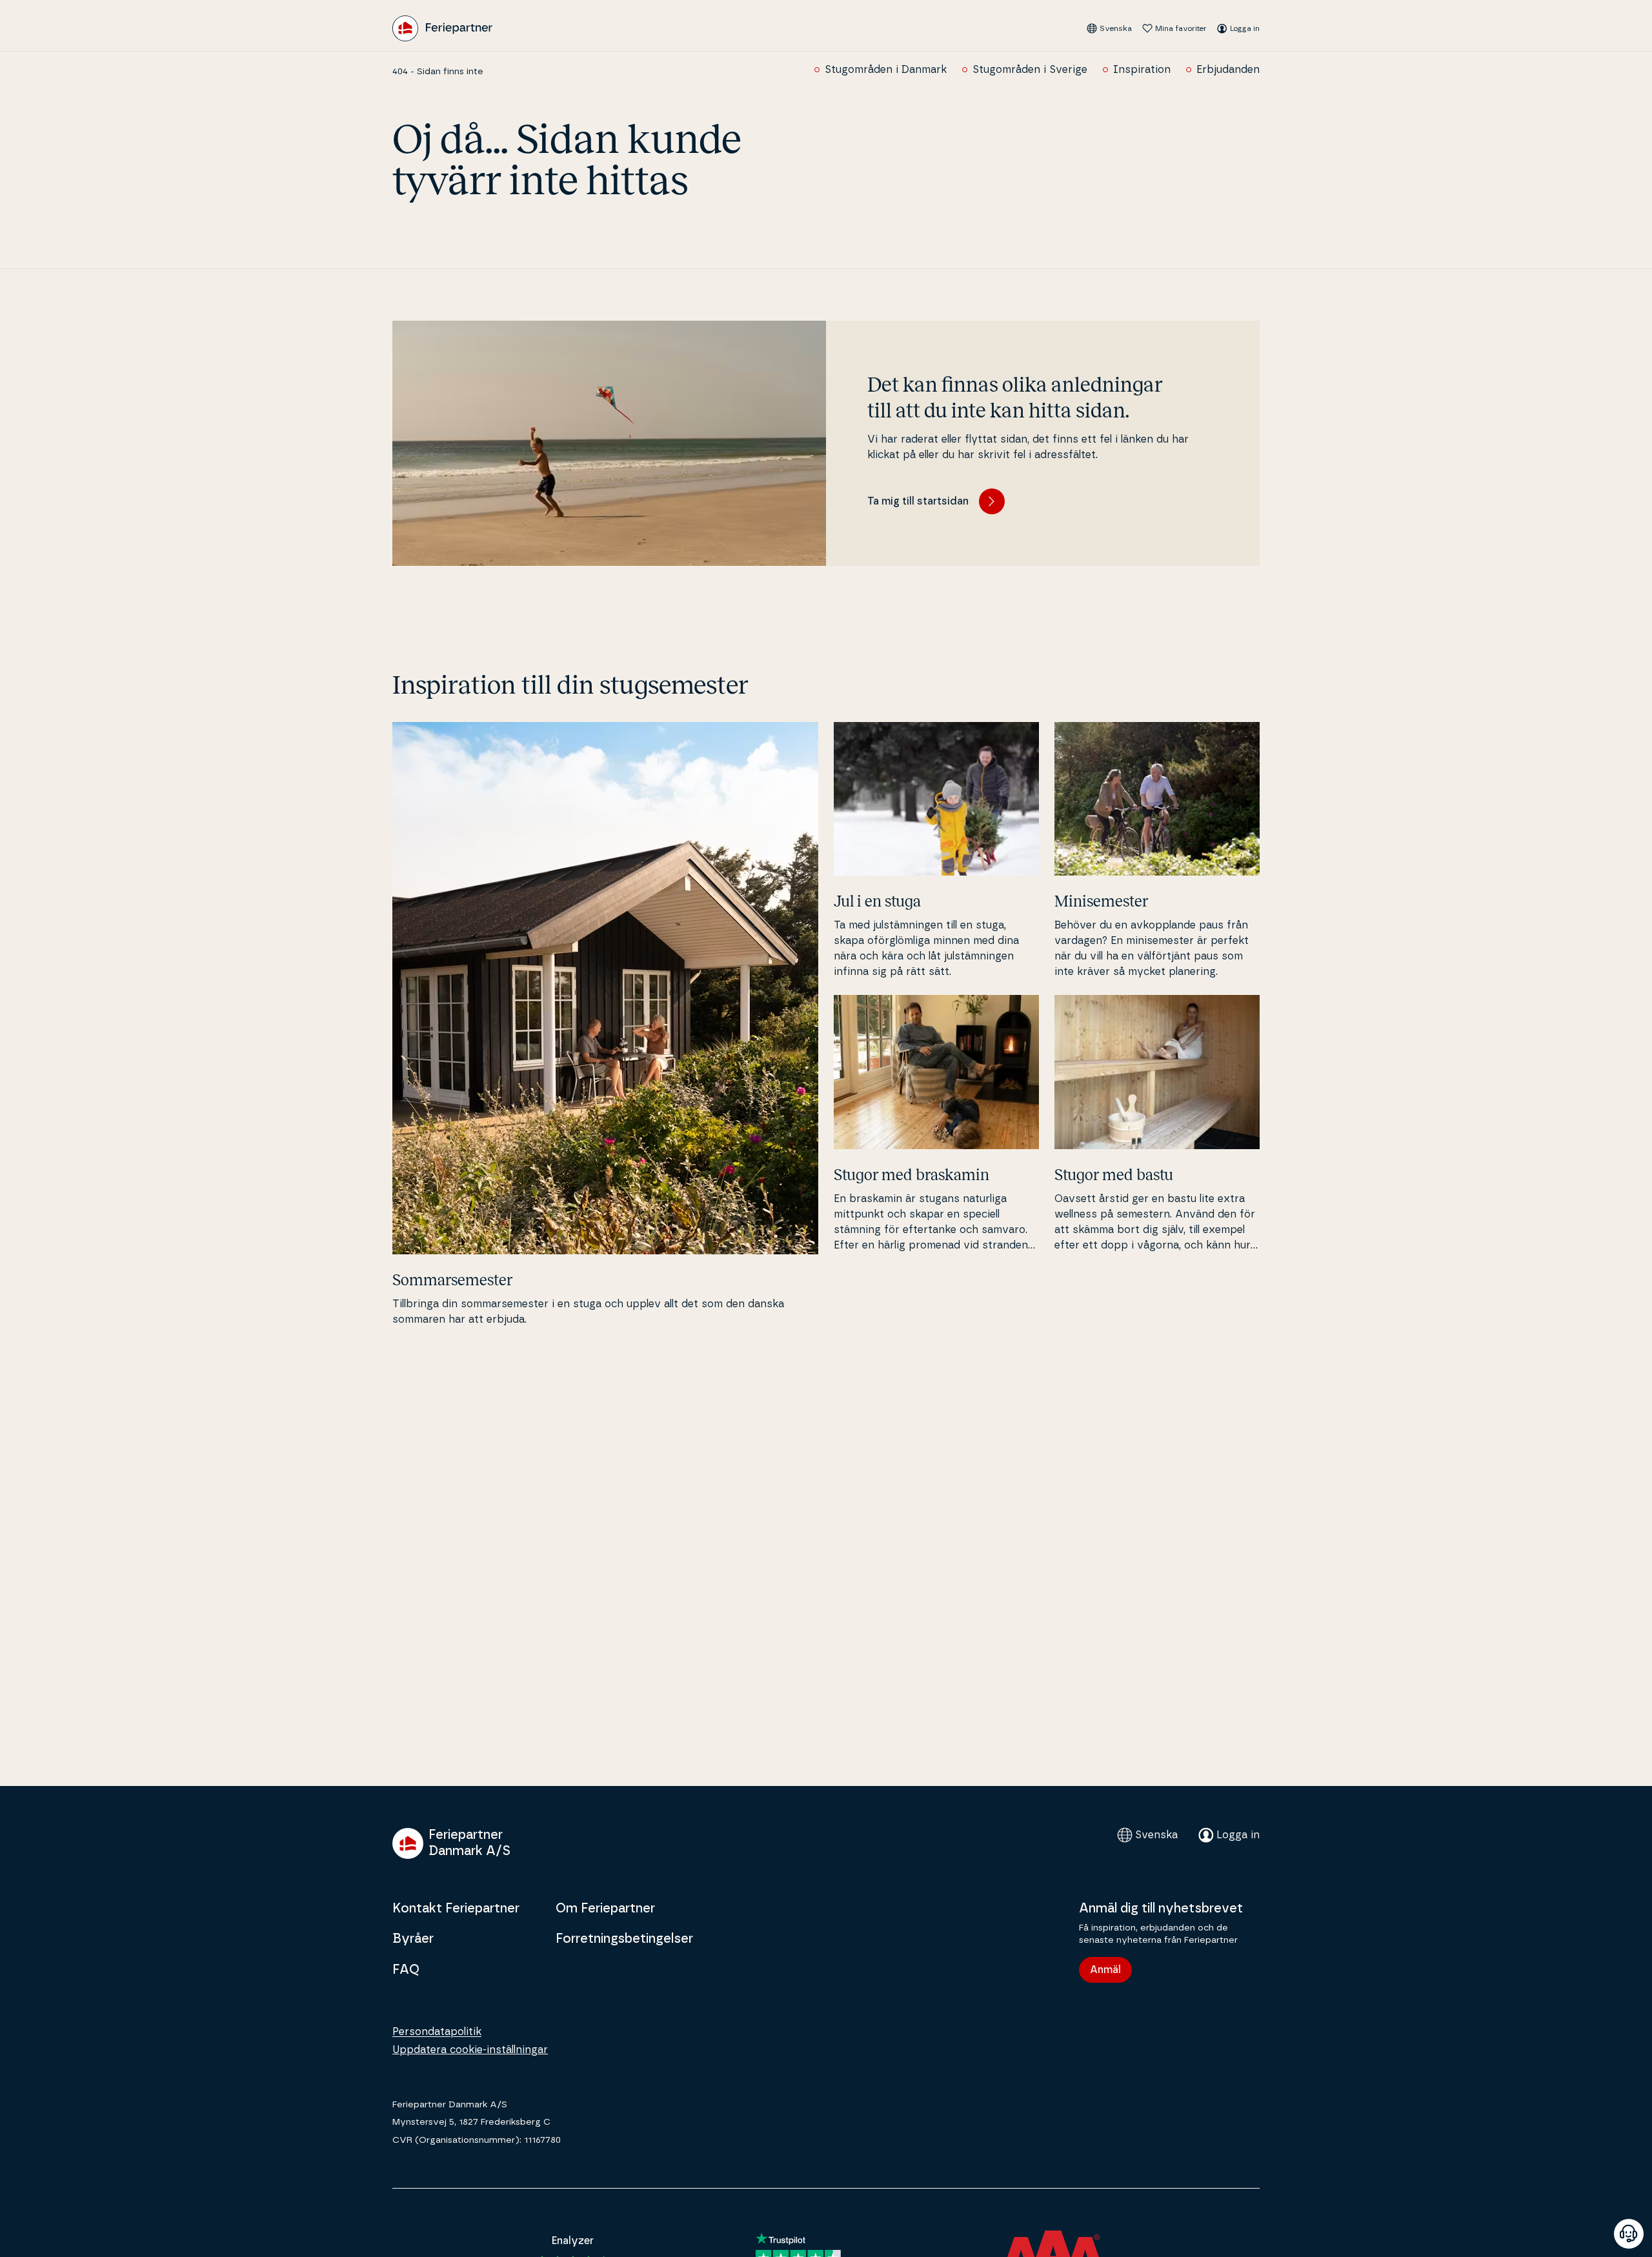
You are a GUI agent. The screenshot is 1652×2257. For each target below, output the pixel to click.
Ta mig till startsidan (918, 501)
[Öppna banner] (1629, 2234)
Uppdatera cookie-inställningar (470, 2050)
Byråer (413, 1939)
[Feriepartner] (442, 28)
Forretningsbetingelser (624, 1939)
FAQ (406, 1970)
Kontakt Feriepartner (456, 1909)
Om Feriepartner (605, 1909)
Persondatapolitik (437, 2032)
